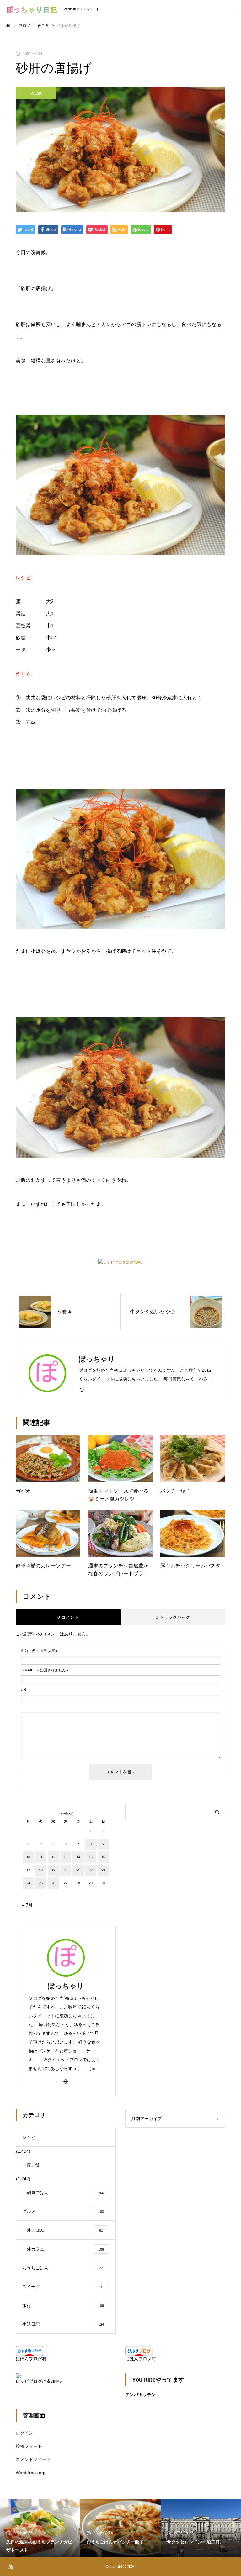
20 (66, 1870)
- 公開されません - (44, 1670)
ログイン (24, 2433)
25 (41, 1883)
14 (78, 1857)
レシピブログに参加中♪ (123, 1262)
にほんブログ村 (31, 2359)
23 (103, 1870)
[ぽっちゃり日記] (32, 10)
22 (91, 1870)
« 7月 (27, 1905)
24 (28, 1883)
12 (53, 1857)
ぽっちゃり (66, 1986)
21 (78, 1870)
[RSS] (11, 2567)
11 (41, 1857)
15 (91, 1857)
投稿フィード (29, 2446)
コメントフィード (33, 2459)
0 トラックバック (173, 1617)
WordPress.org (31, 2473)
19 (53, 1870)
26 (53, 1883)
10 (28, 1857)
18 (41, 1870)
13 (66, 1857)
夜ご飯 (36, 93)
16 (103, 1857)
